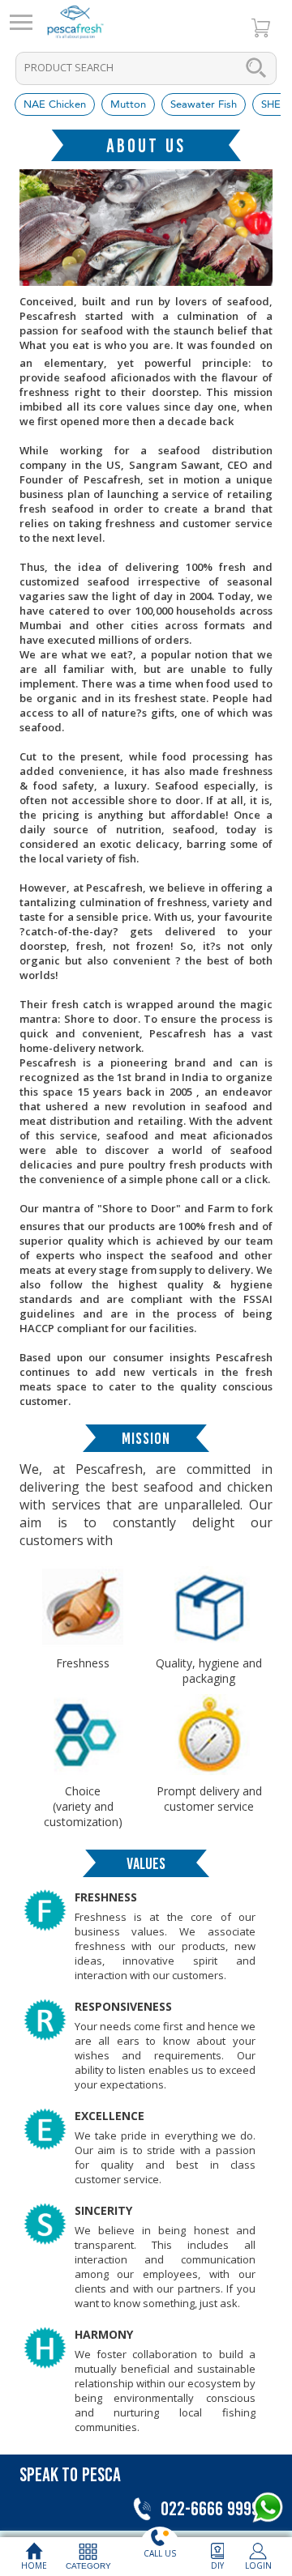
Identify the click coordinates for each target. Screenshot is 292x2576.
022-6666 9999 (208, 2508)
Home (34, 2565)
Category (88, 2566)
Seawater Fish (204, 104)
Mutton (128, 104)
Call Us (160, 2553)
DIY (217, 2565)
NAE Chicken (55, 104)
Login (258, 2565)
